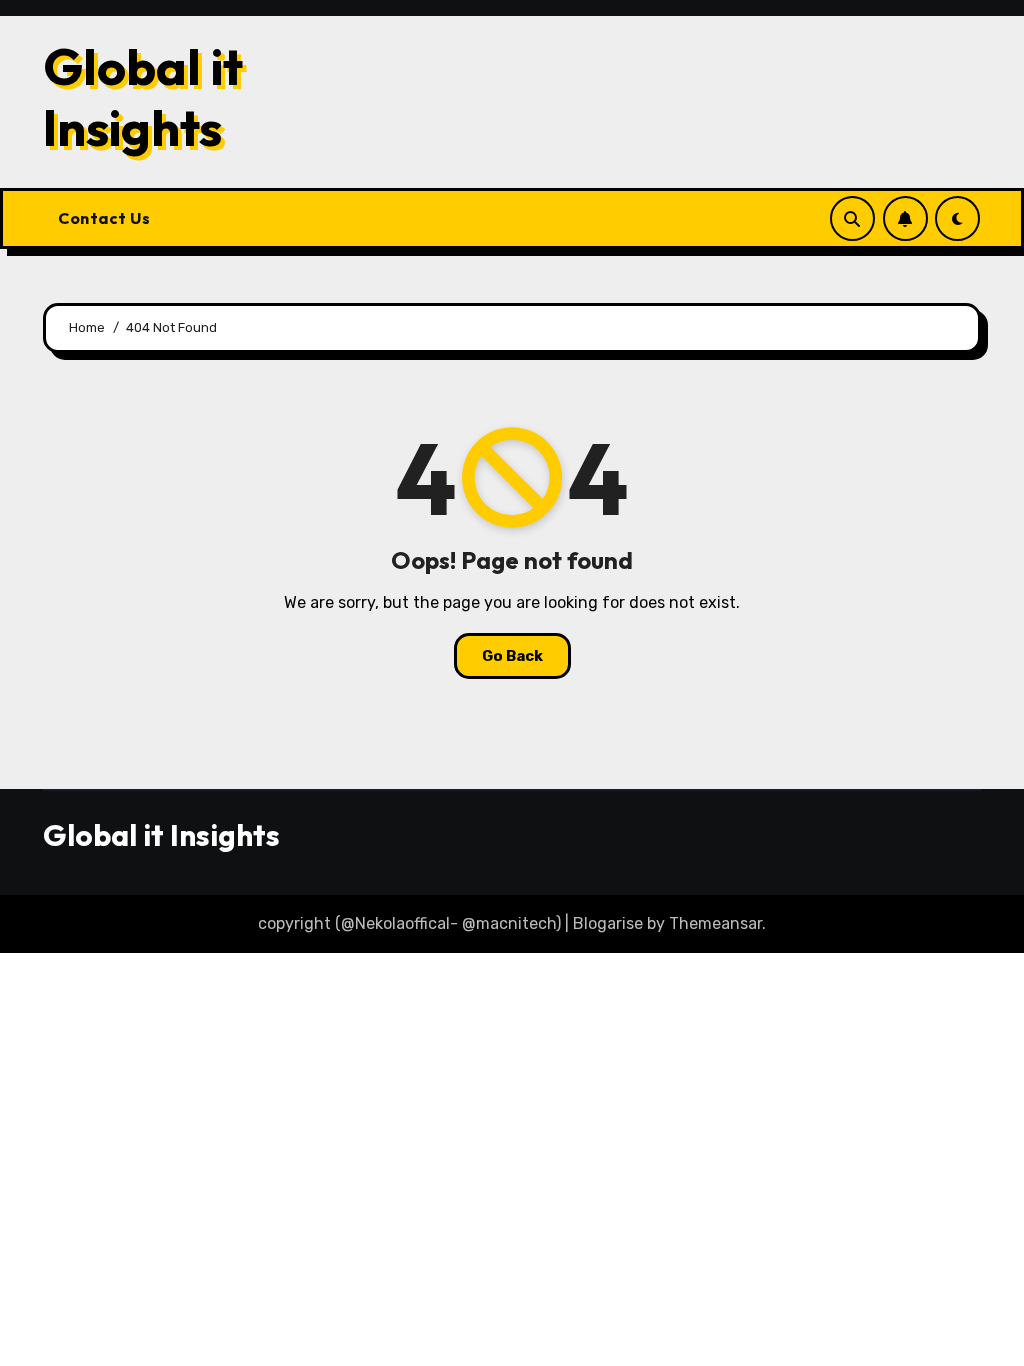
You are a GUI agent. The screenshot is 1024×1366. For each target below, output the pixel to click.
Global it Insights (143, 96)
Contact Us (104, 218)
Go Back (512, 656)
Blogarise (608, 923)
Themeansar (715, 923)
